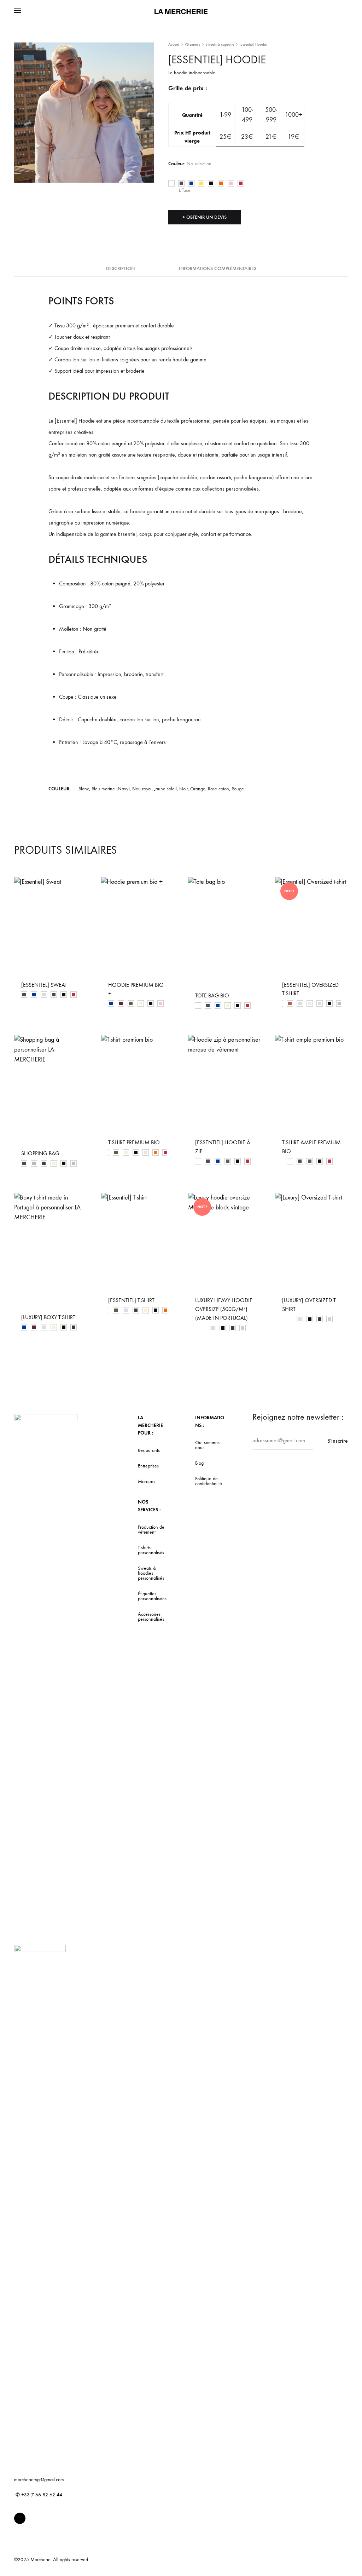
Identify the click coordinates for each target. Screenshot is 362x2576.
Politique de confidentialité (209, 1481)
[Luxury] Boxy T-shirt (48, 1317)
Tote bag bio (212, 995)
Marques (147, 1482)
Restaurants (149, 1450)
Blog (199, 1463)
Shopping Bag (40, 1153)
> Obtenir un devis (205, 217)
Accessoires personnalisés (151, 1617)
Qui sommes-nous (208, 1445)
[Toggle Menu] (18, 11)
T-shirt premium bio (134, 1142)
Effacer (185, 190)
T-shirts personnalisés (151, 1550)
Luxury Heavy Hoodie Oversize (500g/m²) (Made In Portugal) (224, 1309)
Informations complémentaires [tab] (218, 268)
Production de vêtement (151, 1530)
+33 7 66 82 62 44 (39, 2495)
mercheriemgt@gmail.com (39, 2480)
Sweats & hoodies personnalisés (151, 1573)
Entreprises (148, 1466)
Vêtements (192, 44)
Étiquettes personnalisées (152, 1596)
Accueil (174, 44)
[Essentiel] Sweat (44, 985)
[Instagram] (20, 2518)
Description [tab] (120, 268)
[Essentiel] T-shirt (131, 1300)
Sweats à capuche (220, 44)
